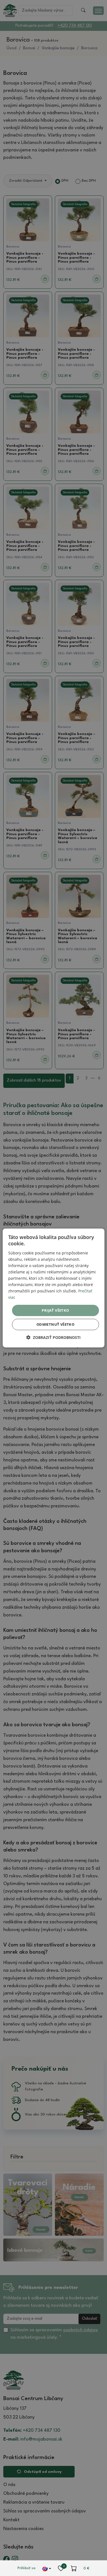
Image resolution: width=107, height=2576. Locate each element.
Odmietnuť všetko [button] (55, 1324)
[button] (54, 1337)
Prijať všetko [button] (55, 1310)
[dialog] (54, 1288)
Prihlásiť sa (26, 2568)
